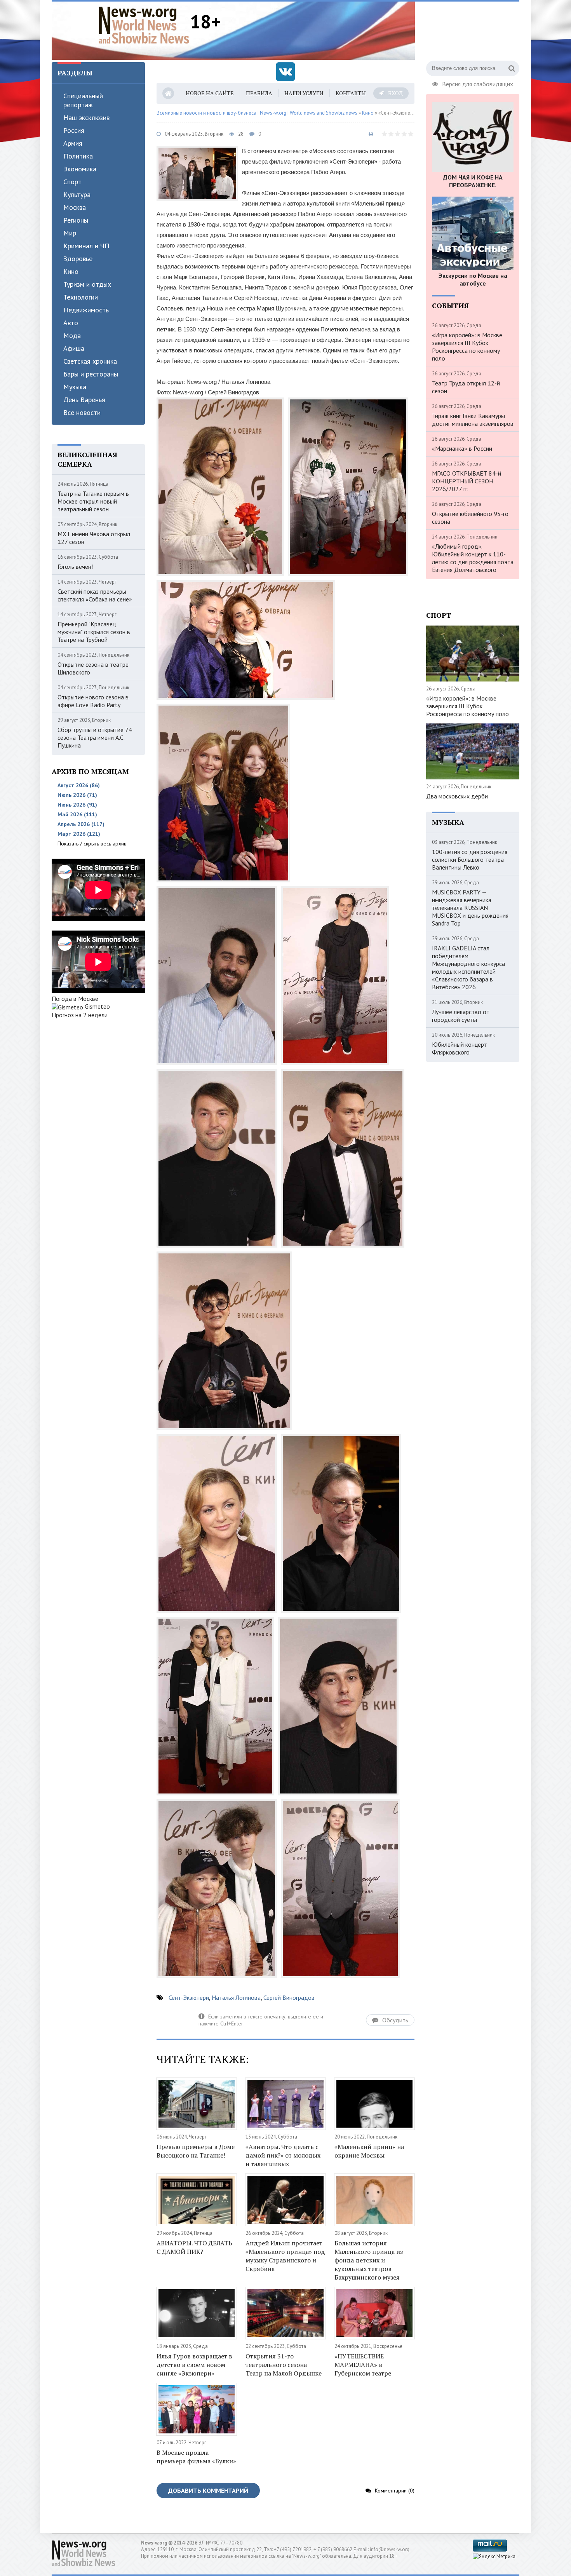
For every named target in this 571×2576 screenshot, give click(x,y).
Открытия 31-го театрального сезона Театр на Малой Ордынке (284, 2365)
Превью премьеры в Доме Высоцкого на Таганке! (196, 2151)
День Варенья (84, 400)
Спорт (72, 182)
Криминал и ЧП (86, 246)
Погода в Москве (75, 999)
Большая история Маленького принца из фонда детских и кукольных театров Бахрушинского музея (369, 2260)
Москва (75, 207)
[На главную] (144, 25)
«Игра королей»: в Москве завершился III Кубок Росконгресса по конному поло (467, 347)
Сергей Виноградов (289, 1997)
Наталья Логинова (236, 1997)
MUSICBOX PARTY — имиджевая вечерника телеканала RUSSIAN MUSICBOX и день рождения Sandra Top (470, 908)
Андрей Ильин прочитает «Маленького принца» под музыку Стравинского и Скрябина (285, 2256)
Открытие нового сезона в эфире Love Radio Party (93, 701)
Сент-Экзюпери (189, 1997)
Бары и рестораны (91, 374)
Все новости (82, 412)
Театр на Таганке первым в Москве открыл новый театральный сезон (93, 501)
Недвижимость (86, 310)
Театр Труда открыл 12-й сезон (466, 387)
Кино (71, 271)
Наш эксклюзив (86, 118)
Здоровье (78, 259)
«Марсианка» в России (462, 448)
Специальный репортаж (83, 100)
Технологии (81, 297)
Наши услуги (304, 93)
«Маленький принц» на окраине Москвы (369, 2151)
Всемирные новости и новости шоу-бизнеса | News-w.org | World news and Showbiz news (257, 113)
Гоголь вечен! (75, 566)
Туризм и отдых (87, 284)
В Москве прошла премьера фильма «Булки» (196, 2457)
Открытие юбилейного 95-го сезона (470, 518)
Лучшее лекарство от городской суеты (461, 1016)
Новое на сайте (210, 93)
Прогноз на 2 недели (80, 1015)
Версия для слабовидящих (478, 83)
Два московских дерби (457, 796)
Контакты (351, 93)
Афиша (74, 348)
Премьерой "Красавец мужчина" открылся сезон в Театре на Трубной (94, 632)
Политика (78, 156)
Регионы (76, 220)
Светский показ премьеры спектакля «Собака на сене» (95, 595)
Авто (71, 323)
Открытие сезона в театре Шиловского (93, 668)
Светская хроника (90, 361)
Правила (259, 93)
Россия (74, 130)
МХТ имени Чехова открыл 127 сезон (94, 538)
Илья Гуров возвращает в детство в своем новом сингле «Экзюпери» (194, 2365)
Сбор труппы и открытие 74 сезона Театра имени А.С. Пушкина (95, 737)
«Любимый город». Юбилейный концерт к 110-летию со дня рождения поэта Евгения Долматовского (473, 558)
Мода (72, 336)
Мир (70, 233)
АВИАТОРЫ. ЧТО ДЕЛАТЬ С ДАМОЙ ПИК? (194, 2247)
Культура (77, 194)
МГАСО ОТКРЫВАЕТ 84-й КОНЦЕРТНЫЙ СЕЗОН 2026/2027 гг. (467, 481)
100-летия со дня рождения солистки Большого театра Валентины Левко (470, 859)
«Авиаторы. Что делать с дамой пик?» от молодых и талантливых (283, 2155)
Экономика (80, 169)
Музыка (75, 387)
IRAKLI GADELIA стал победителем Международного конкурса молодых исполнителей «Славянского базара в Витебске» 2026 (468, 967)
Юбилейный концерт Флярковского (460, 1048)
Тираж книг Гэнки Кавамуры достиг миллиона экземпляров (473, 420)
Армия (73, 143)
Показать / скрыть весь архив (92, 844)
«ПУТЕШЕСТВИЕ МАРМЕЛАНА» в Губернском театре (363, 2365)
